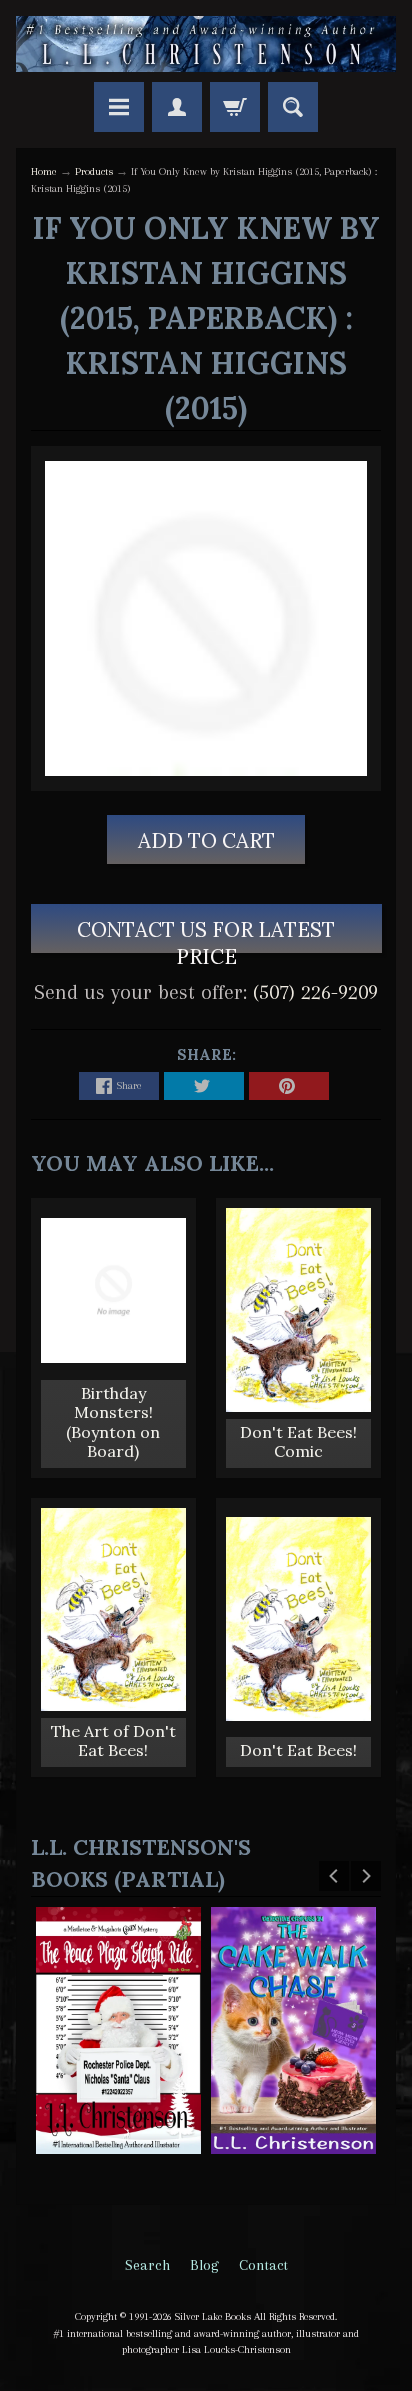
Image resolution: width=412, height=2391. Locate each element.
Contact (263, 2265)
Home (44, 171)
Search (147, 2265)
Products (94, 171)
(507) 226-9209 (315, 992)
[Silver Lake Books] (206, 44)
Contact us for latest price (206, 935)
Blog (204, 2265)
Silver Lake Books (213, 2316)
